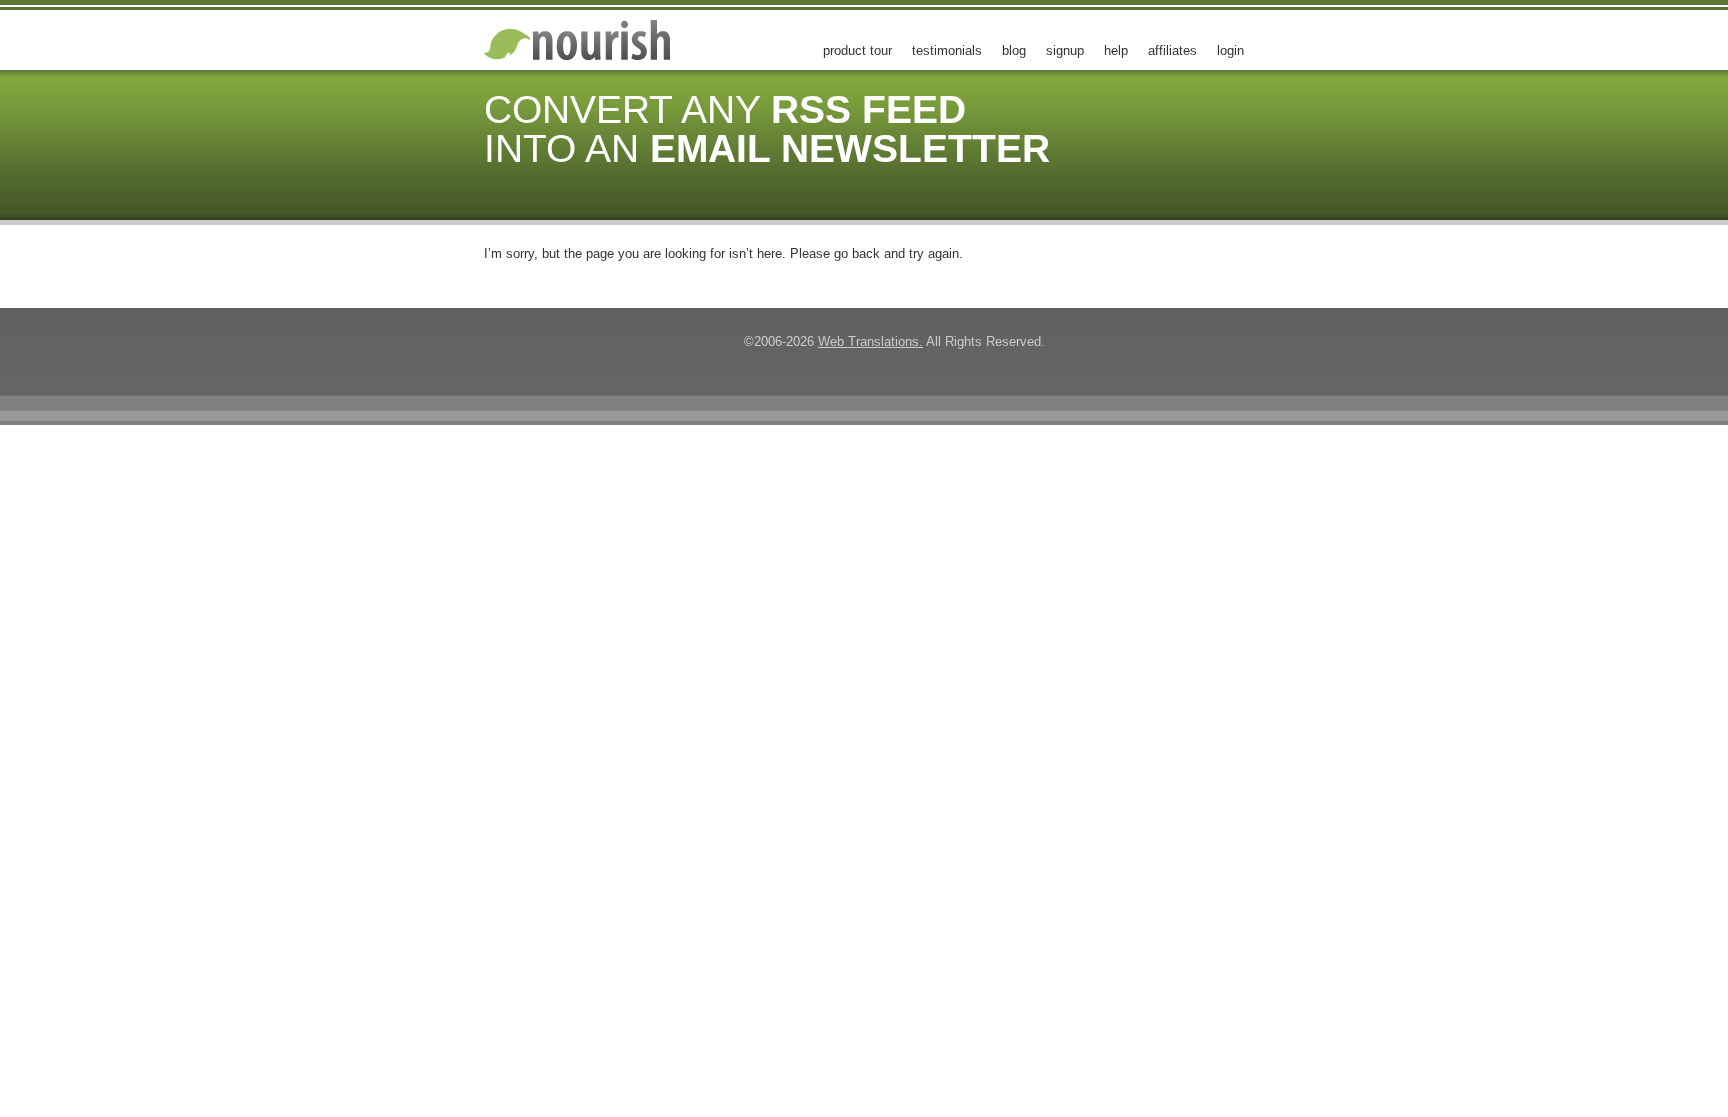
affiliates (1172, 50)
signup (1065, 50)
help (1116, 50)
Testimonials (947, 50)
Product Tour (857, 50)
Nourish (594, 40)
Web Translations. (870, 341)
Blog (1014, 50)
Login (1230, 50)
